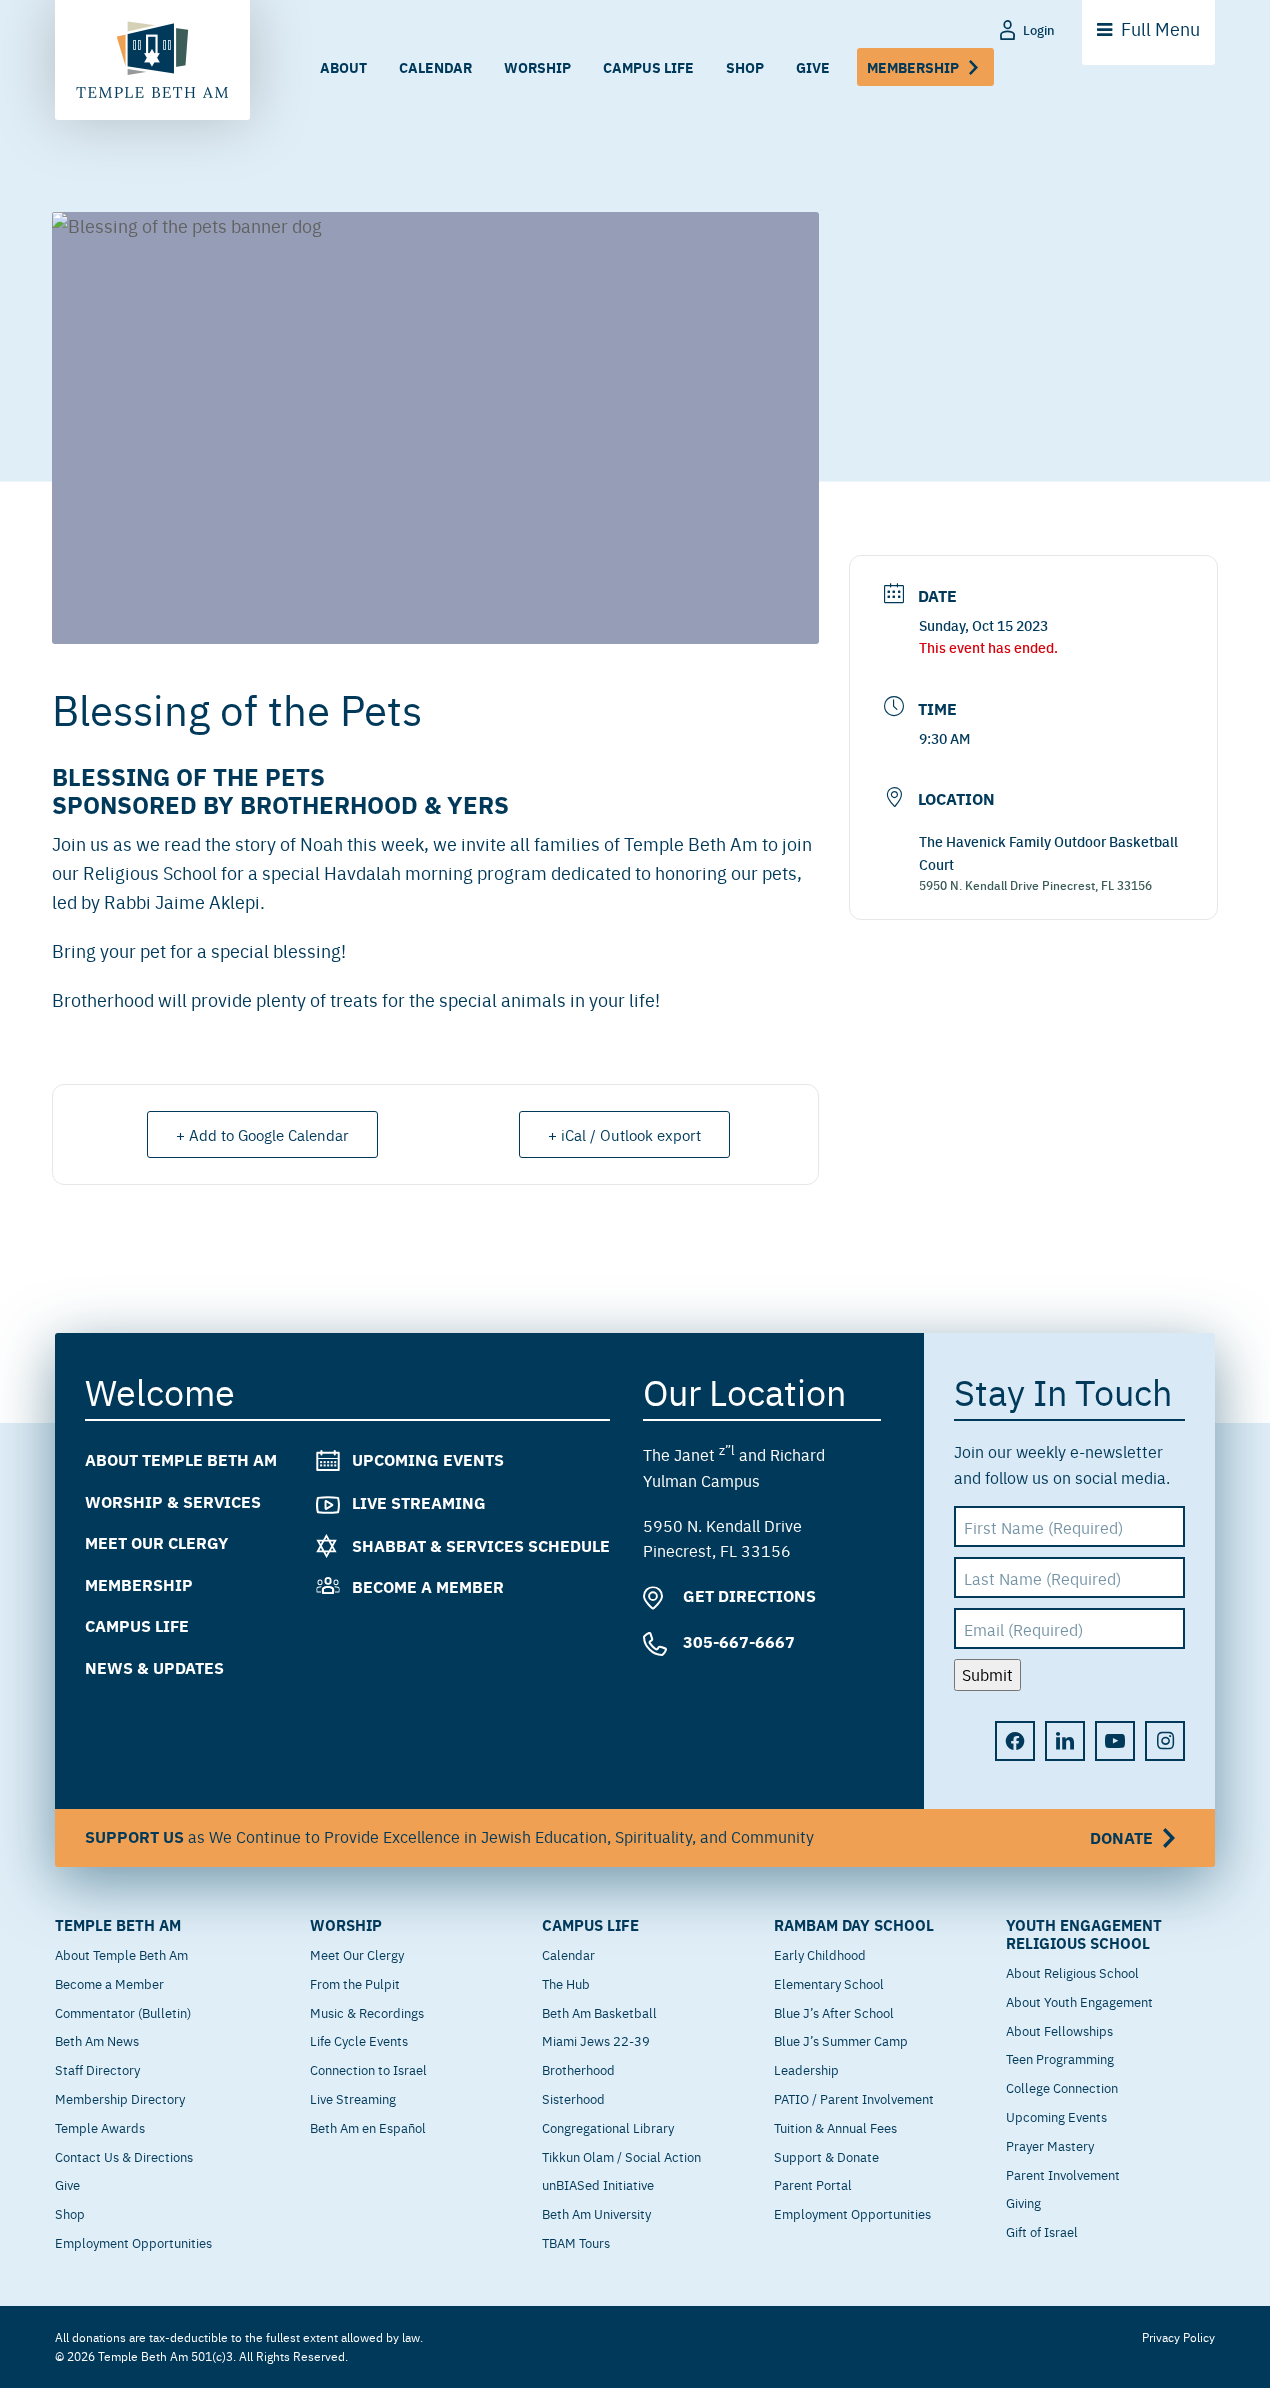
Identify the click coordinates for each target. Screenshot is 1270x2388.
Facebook (1015, 1741)
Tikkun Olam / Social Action (621, 2156)
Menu (1160, 28)
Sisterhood (573, 2098)
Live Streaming (419, 1502)
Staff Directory (97, 2069)
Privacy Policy (1178, 2337)
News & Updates (154, 1667)
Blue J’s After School (834, 2012)
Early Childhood (820, 1954)
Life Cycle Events (359, 2040)
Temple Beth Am (118, 1925)
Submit (987, 1674)
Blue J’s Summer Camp (841, 2040)
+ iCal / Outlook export (624, 1134)
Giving (1023, 2202)
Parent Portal (813, 2184)
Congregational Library (608, 2127)
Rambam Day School (854, 1925)
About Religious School (1072, 1972)
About (343, 67)
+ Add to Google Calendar (262, 1134)
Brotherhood (578, 2069)
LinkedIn (1065, 1741)
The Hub (566, 1983)
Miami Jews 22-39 (596, 2040)
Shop (745, 67)
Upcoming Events (428, 1459)
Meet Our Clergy (156, 1542)
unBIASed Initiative (598, 2184)
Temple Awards (100, 2127)
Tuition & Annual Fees (835, 2127)
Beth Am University (596, 2213)
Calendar (435, 67)
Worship (537, 67)
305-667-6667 (737, 1641)
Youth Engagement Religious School (1084, 1934)
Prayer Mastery (1050, 2145)
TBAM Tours (576, 2242)
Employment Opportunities (133, 2242)
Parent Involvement (1063, 2174)
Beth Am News (97, 2040)
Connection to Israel (368, 2069)
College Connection (1062, 2087)
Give (813, 67)
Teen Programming (1060, 2058)
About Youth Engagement (1079, 2001)
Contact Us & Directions (124, 2156)
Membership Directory (120, 2098)
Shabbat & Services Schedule (481, 1545)
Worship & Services (173, 1501)
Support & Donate (826, 2156)
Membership (913, 67)
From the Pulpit (355, 1983)
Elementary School (829, 1983)
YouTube (1115, 1741)
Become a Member (428, 1586)
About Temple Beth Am (181, 1459)
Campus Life (648, 67)
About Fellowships (1059, 2030)
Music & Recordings (367, 2012)
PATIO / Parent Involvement (854, 2098)
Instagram (1165, 1741)
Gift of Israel (1042, 2231)
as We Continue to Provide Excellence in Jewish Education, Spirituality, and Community (619, 1837)
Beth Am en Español (368, 2127)
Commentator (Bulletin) (123, 2012)
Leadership (806, 2069)
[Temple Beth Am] (152, 60)
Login (1039, 29)
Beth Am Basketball (599, 2012)
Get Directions (747, 1595)
